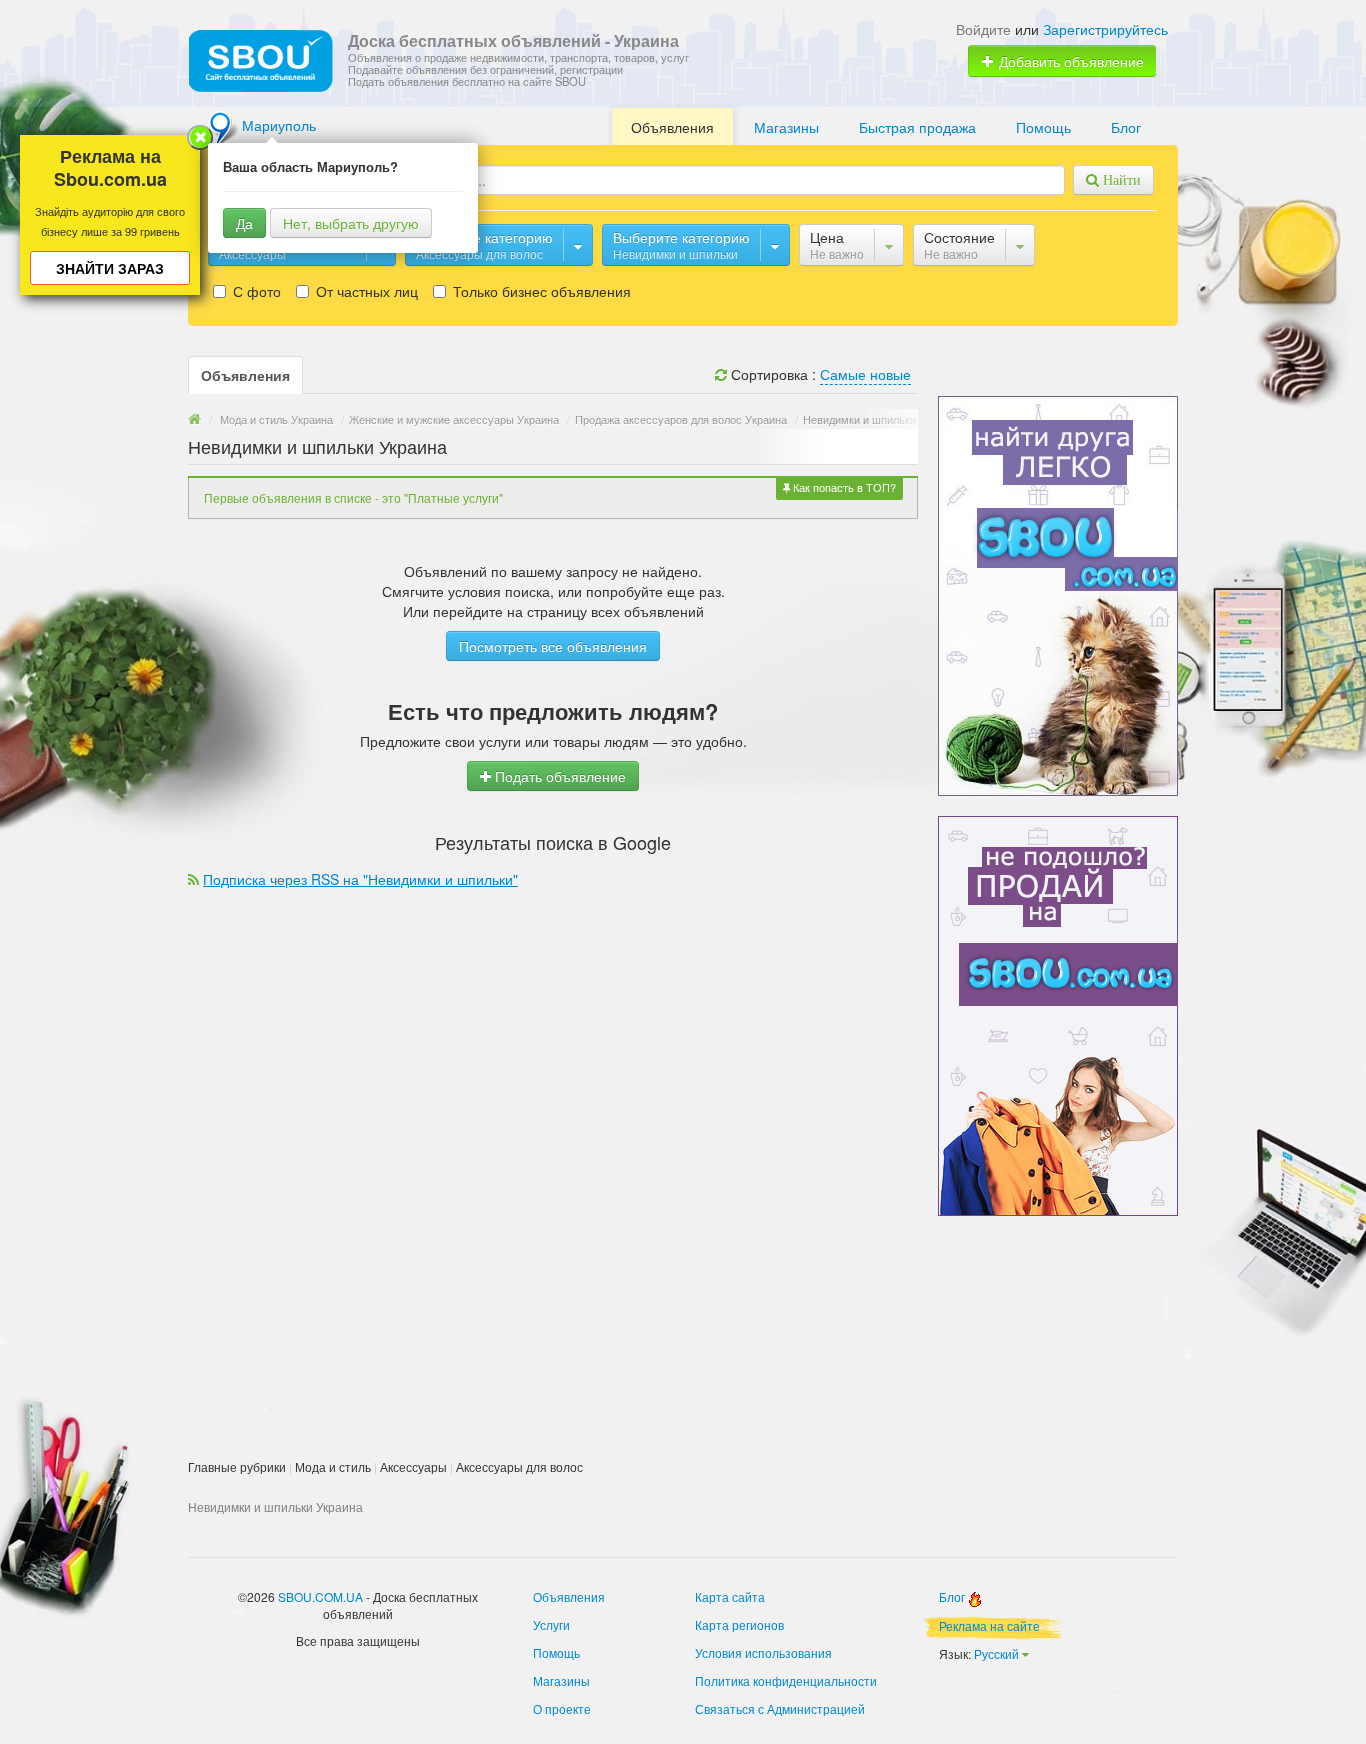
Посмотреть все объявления (553, 646)
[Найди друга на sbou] (1058, 594)
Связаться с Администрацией (780, 1708)
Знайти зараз (110, 268)
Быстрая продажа (917, 127)
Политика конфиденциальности (786, 1680)
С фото (255, 291)
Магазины (786, 127)
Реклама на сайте (989, 1625)
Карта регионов (739, 1624)
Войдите (983, 29)
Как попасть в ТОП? (843, 487)
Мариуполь (279, 125)
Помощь (1043, 127)
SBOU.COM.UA (320, 1596)
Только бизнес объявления (540, 291)
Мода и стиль (333, 1466)
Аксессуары (413, 1466)
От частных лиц (365, 291)
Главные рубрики (237, 1466)
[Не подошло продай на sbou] (1058, 1014)
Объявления (672, 127)
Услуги (551, 1624)
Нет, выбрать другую (351, 223)
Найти (1120, 180)
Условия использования (763, 1652)
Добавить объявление (1069, 61)
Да (244, 223)
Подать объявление (558, 776)
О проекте (562, 1708)
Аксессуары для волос (519, 1466)
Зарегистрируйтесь (1105, 29)
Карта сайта (730, 1596)
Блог (1126, 127)
